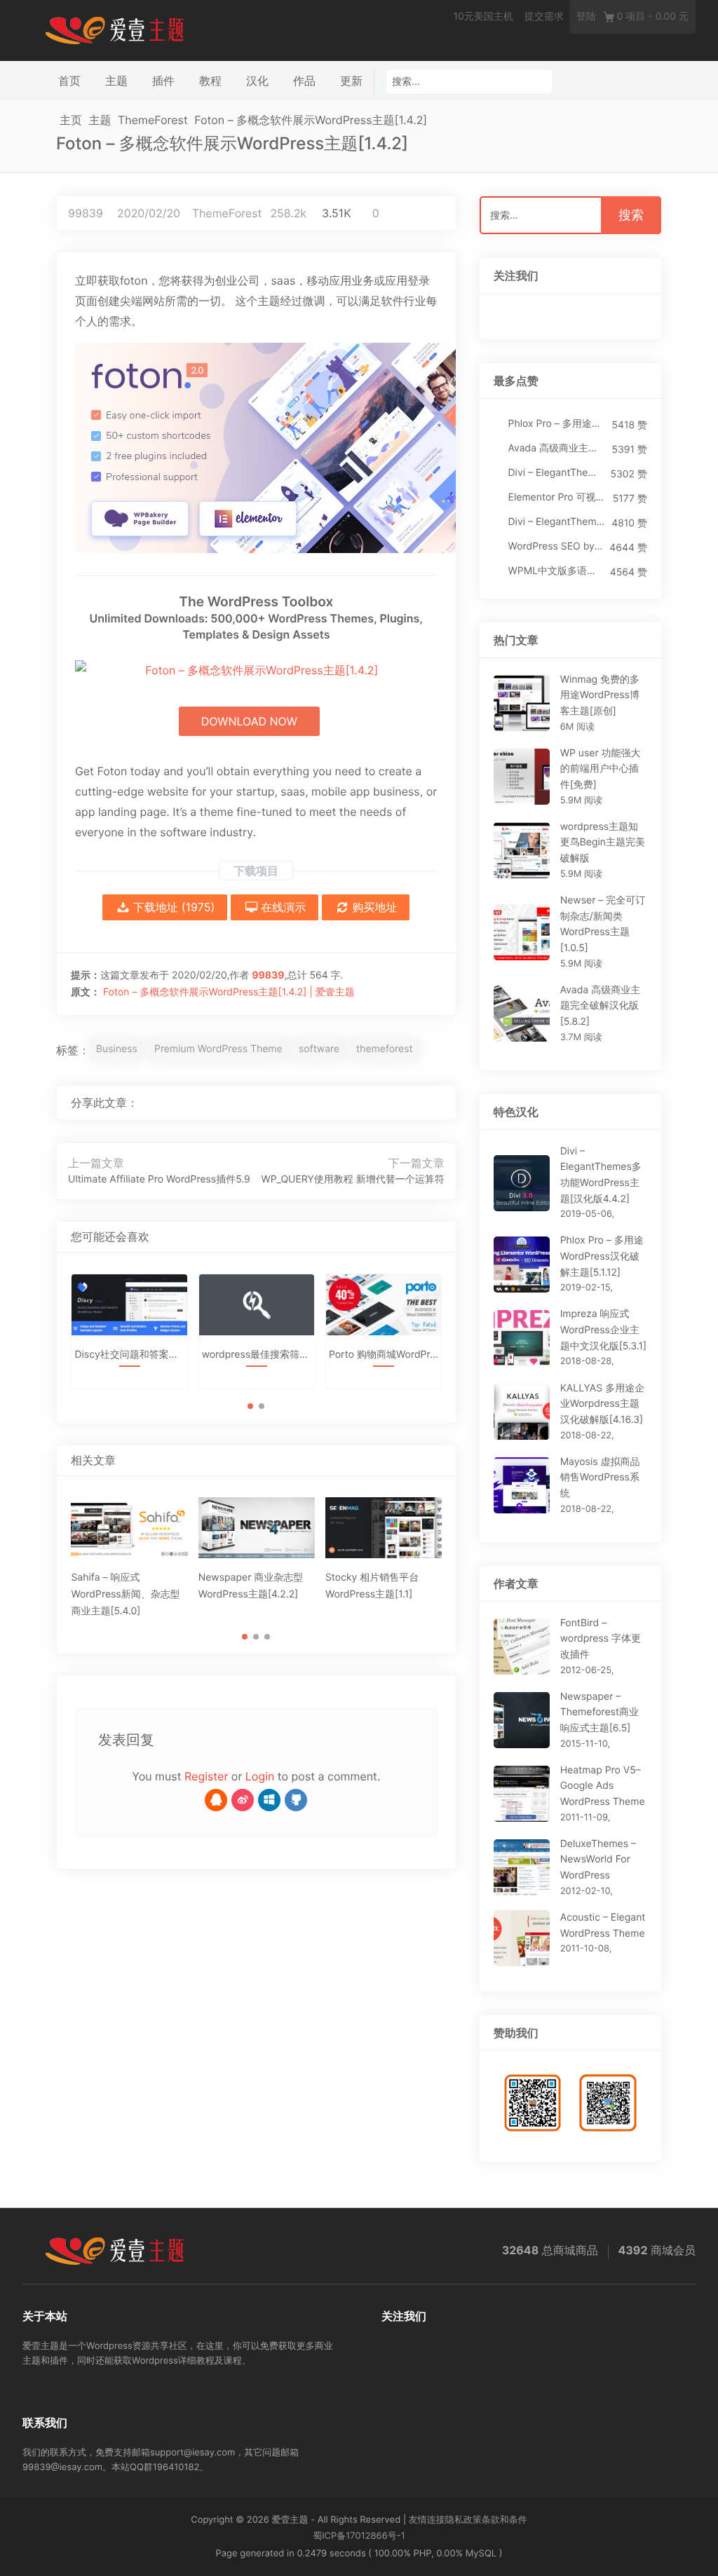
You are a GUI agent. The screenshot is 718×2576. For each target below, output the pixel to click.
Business (117, 1049)
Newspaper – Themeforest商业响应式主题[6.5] (600, 1712)
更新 (351, 81)
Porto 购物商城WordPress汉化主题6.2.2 (384, 1355)
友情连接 (427, 2520)
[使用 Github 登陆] (296, 1800)
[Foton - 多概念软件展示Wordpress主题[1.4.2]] (256, 448)
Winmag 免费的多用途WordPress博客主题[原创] (600, 695)
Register (206, 1776)
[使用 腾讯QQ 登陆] (216, 1800)
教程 (210, 81)
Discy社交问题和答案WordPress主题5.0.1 (129, 1355)
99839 (86, 213)
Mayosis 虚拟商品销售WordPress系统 (600, 1478)
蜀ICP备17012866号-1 (359, 2536)
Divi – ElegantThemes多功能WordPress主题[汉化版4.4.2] (556, 473)
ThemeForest (153, 120)
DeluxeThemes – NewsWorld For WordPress (598, 1860)
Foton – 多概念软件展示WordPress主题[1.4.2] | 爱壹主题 (229, 992)
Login (260, 1776)
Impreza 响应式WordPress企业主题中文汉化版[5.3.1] (604, 1330)
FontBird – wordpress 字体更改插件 (601, 1639)
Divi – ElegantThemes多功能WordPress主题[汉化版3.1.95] (557, 522)
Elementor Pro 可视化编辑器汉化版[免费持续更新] (557, 497)
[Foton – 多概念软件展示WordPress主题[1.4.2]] (390, 1103)
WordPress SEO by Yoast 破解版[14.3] (556, 546)
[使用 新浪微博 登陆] (243, 1800)
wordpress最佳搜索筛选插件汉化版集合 (257, 1355)
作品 (304, 81)
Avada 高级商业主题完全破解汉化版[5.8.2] (557, 448)
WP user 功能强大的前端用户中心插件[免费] (601, 769)
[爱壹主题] (115, 29)
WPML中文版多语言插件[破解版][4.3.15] (556, 571)
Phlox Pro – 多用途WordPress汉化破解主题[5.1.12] (557, 424)
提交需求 (544, 16)
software (319, 1049)
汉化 (257, 81)
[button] (250, 1406)
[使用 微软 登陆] (269, 1800)
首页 (69, 81)
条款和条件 (504, 2520)
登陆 (586, 16)
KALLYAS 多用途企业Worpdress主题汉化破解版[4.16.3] (602, 1404)
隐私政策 (463, 2520)
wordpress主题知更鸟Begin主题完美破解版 (603, 843)
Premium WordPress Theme (218, 1049)
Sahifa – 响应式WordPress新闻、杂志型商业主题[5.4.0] (125, 1594)
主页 (71, 120)
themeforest (385, 1049)
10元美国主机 (483, 16)
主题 (116, 81)
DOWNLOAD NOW (249, 721)
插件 (163, 81)
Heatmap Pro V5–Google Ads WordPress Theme (603, 1786)
